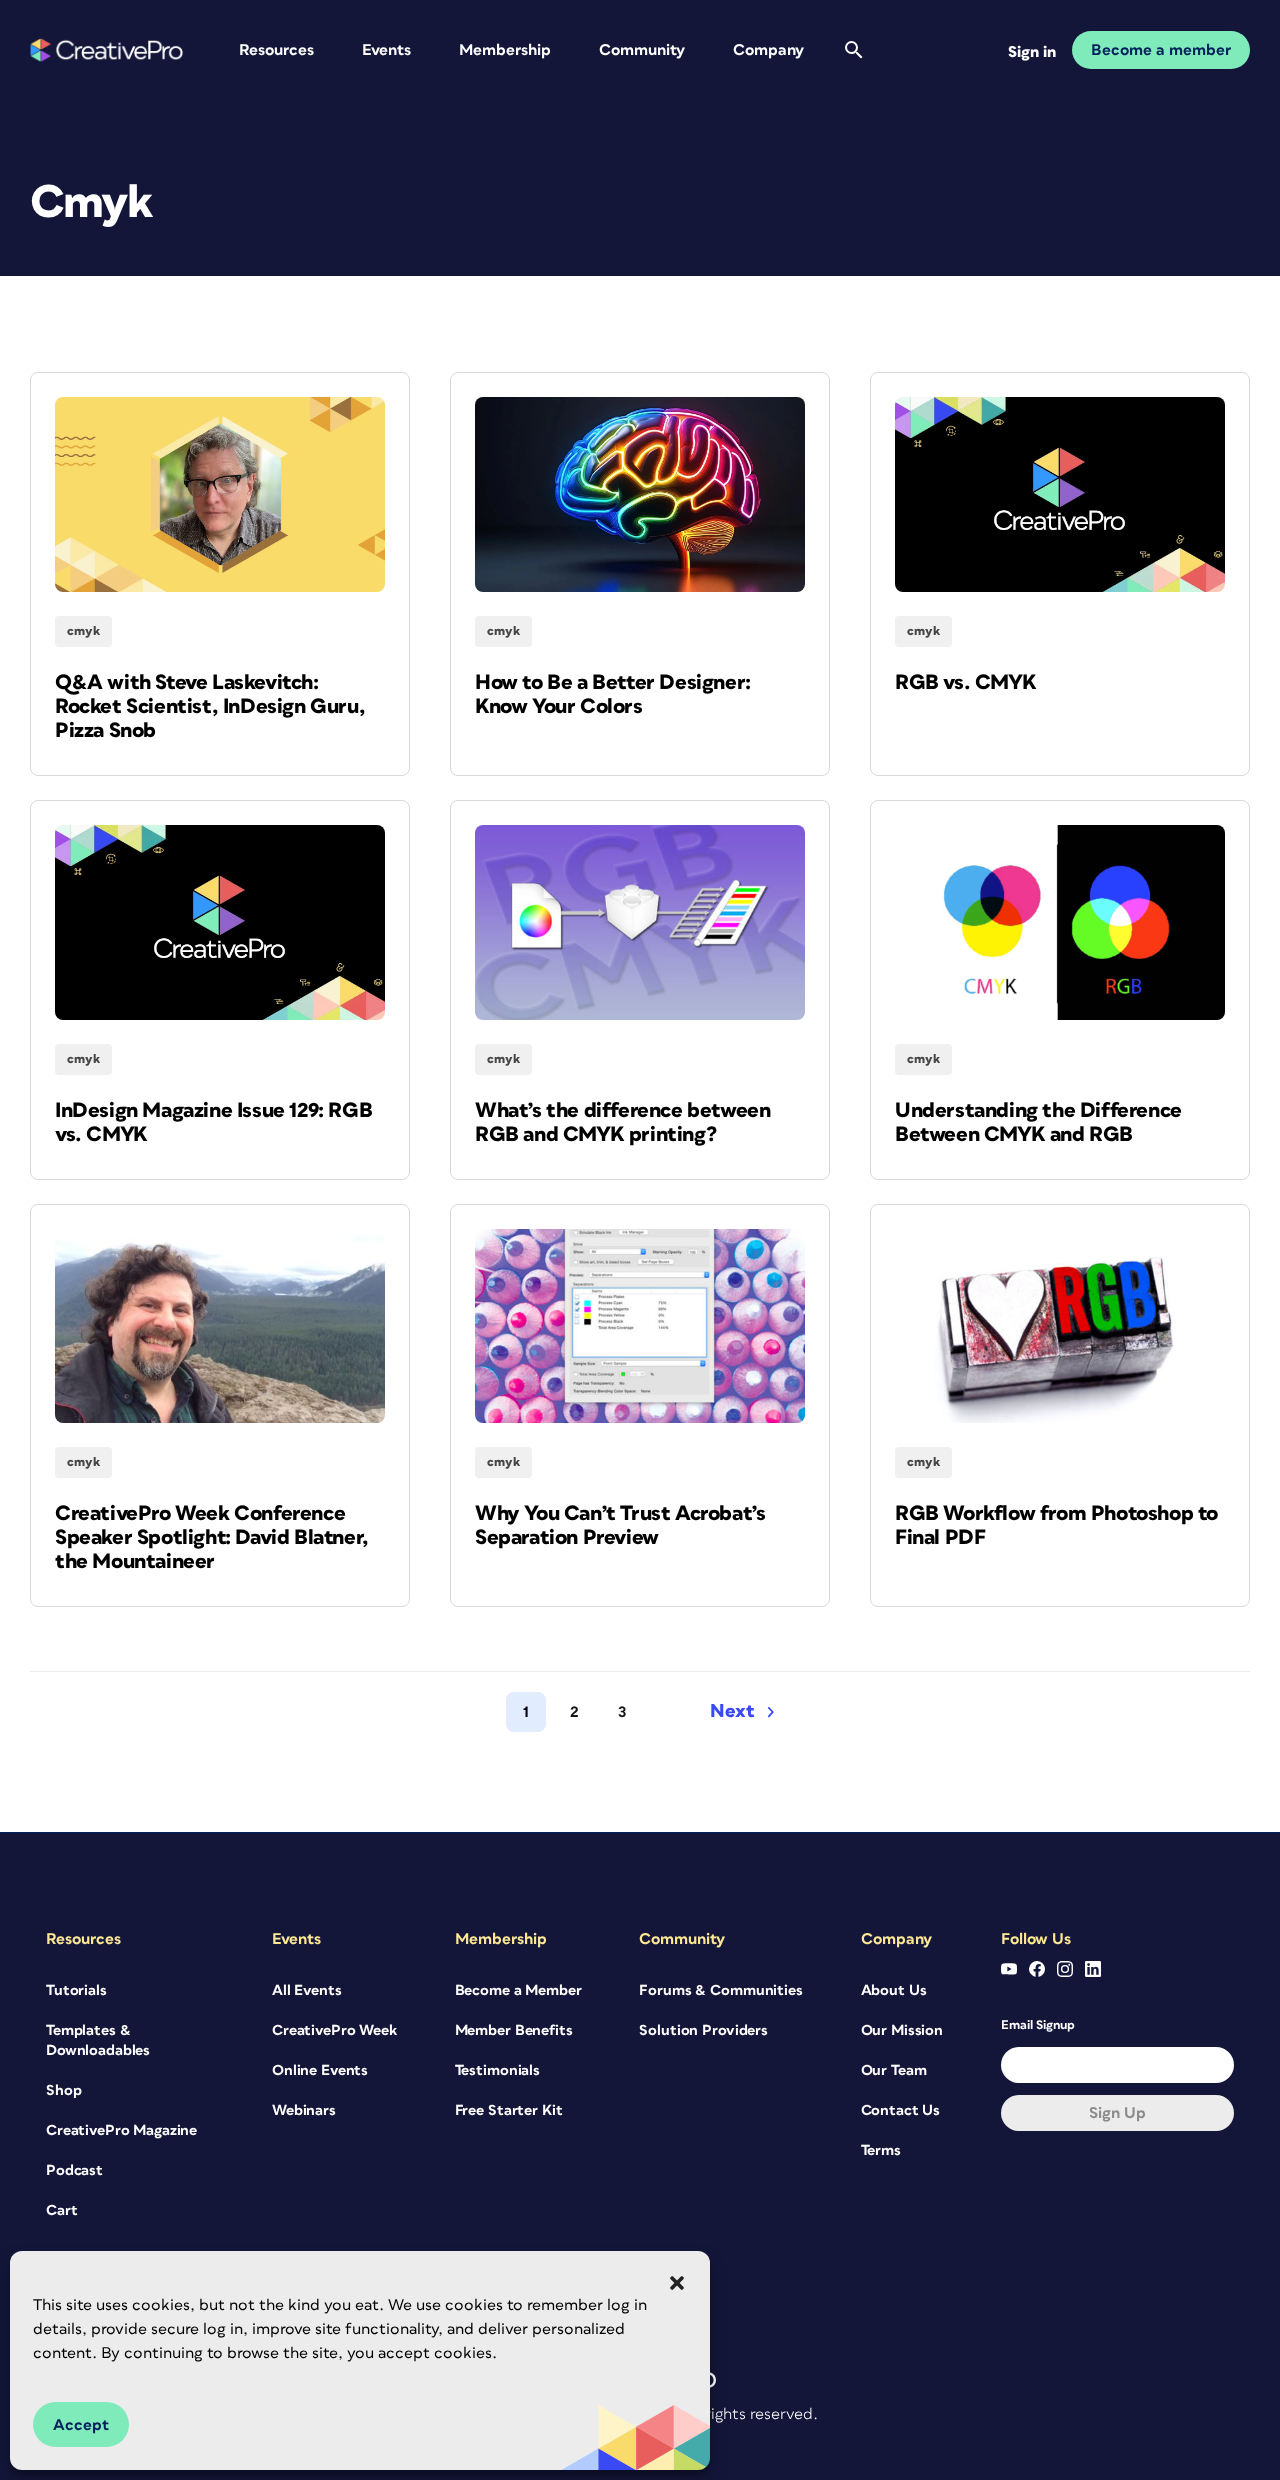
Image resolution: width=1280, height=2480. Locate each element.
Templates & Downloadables (98, 2040)
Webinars (304, 2110)
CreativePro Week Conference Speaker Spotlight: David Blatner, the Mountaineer (212, 1537)
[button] (677, 2283)
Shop (63, 2090)
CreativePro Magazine (121, 2130)
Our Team (894, 2070)
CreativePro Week (334, 2030)
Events (386, 50)
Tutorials (76, 1990)
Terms (881, 2150)
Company (768, 50)
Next (732, 1711)
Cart (61, 2210)
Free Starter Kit (509, 2110)
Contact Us (901, 2110)
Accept (81, 2425)
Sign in (1032, 52)
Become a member (1161, 50)
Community (642, 50)
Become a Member (518, 1990)
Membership (505, 50)
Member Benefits (514, 2030)
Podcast (74, 2170)
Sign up (1117, 2113)
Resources (276, 50)
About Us (894, 1990)
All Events (307, 1990)
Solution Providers (703, 2030)
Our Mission (902, 2030)
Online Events (320, 2070)
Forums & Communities (720, 1990)
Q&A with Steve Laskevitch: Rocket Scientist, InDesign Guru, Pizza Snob (210, 706)
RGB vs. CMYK (965, 682)
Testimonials (497, 2070)
